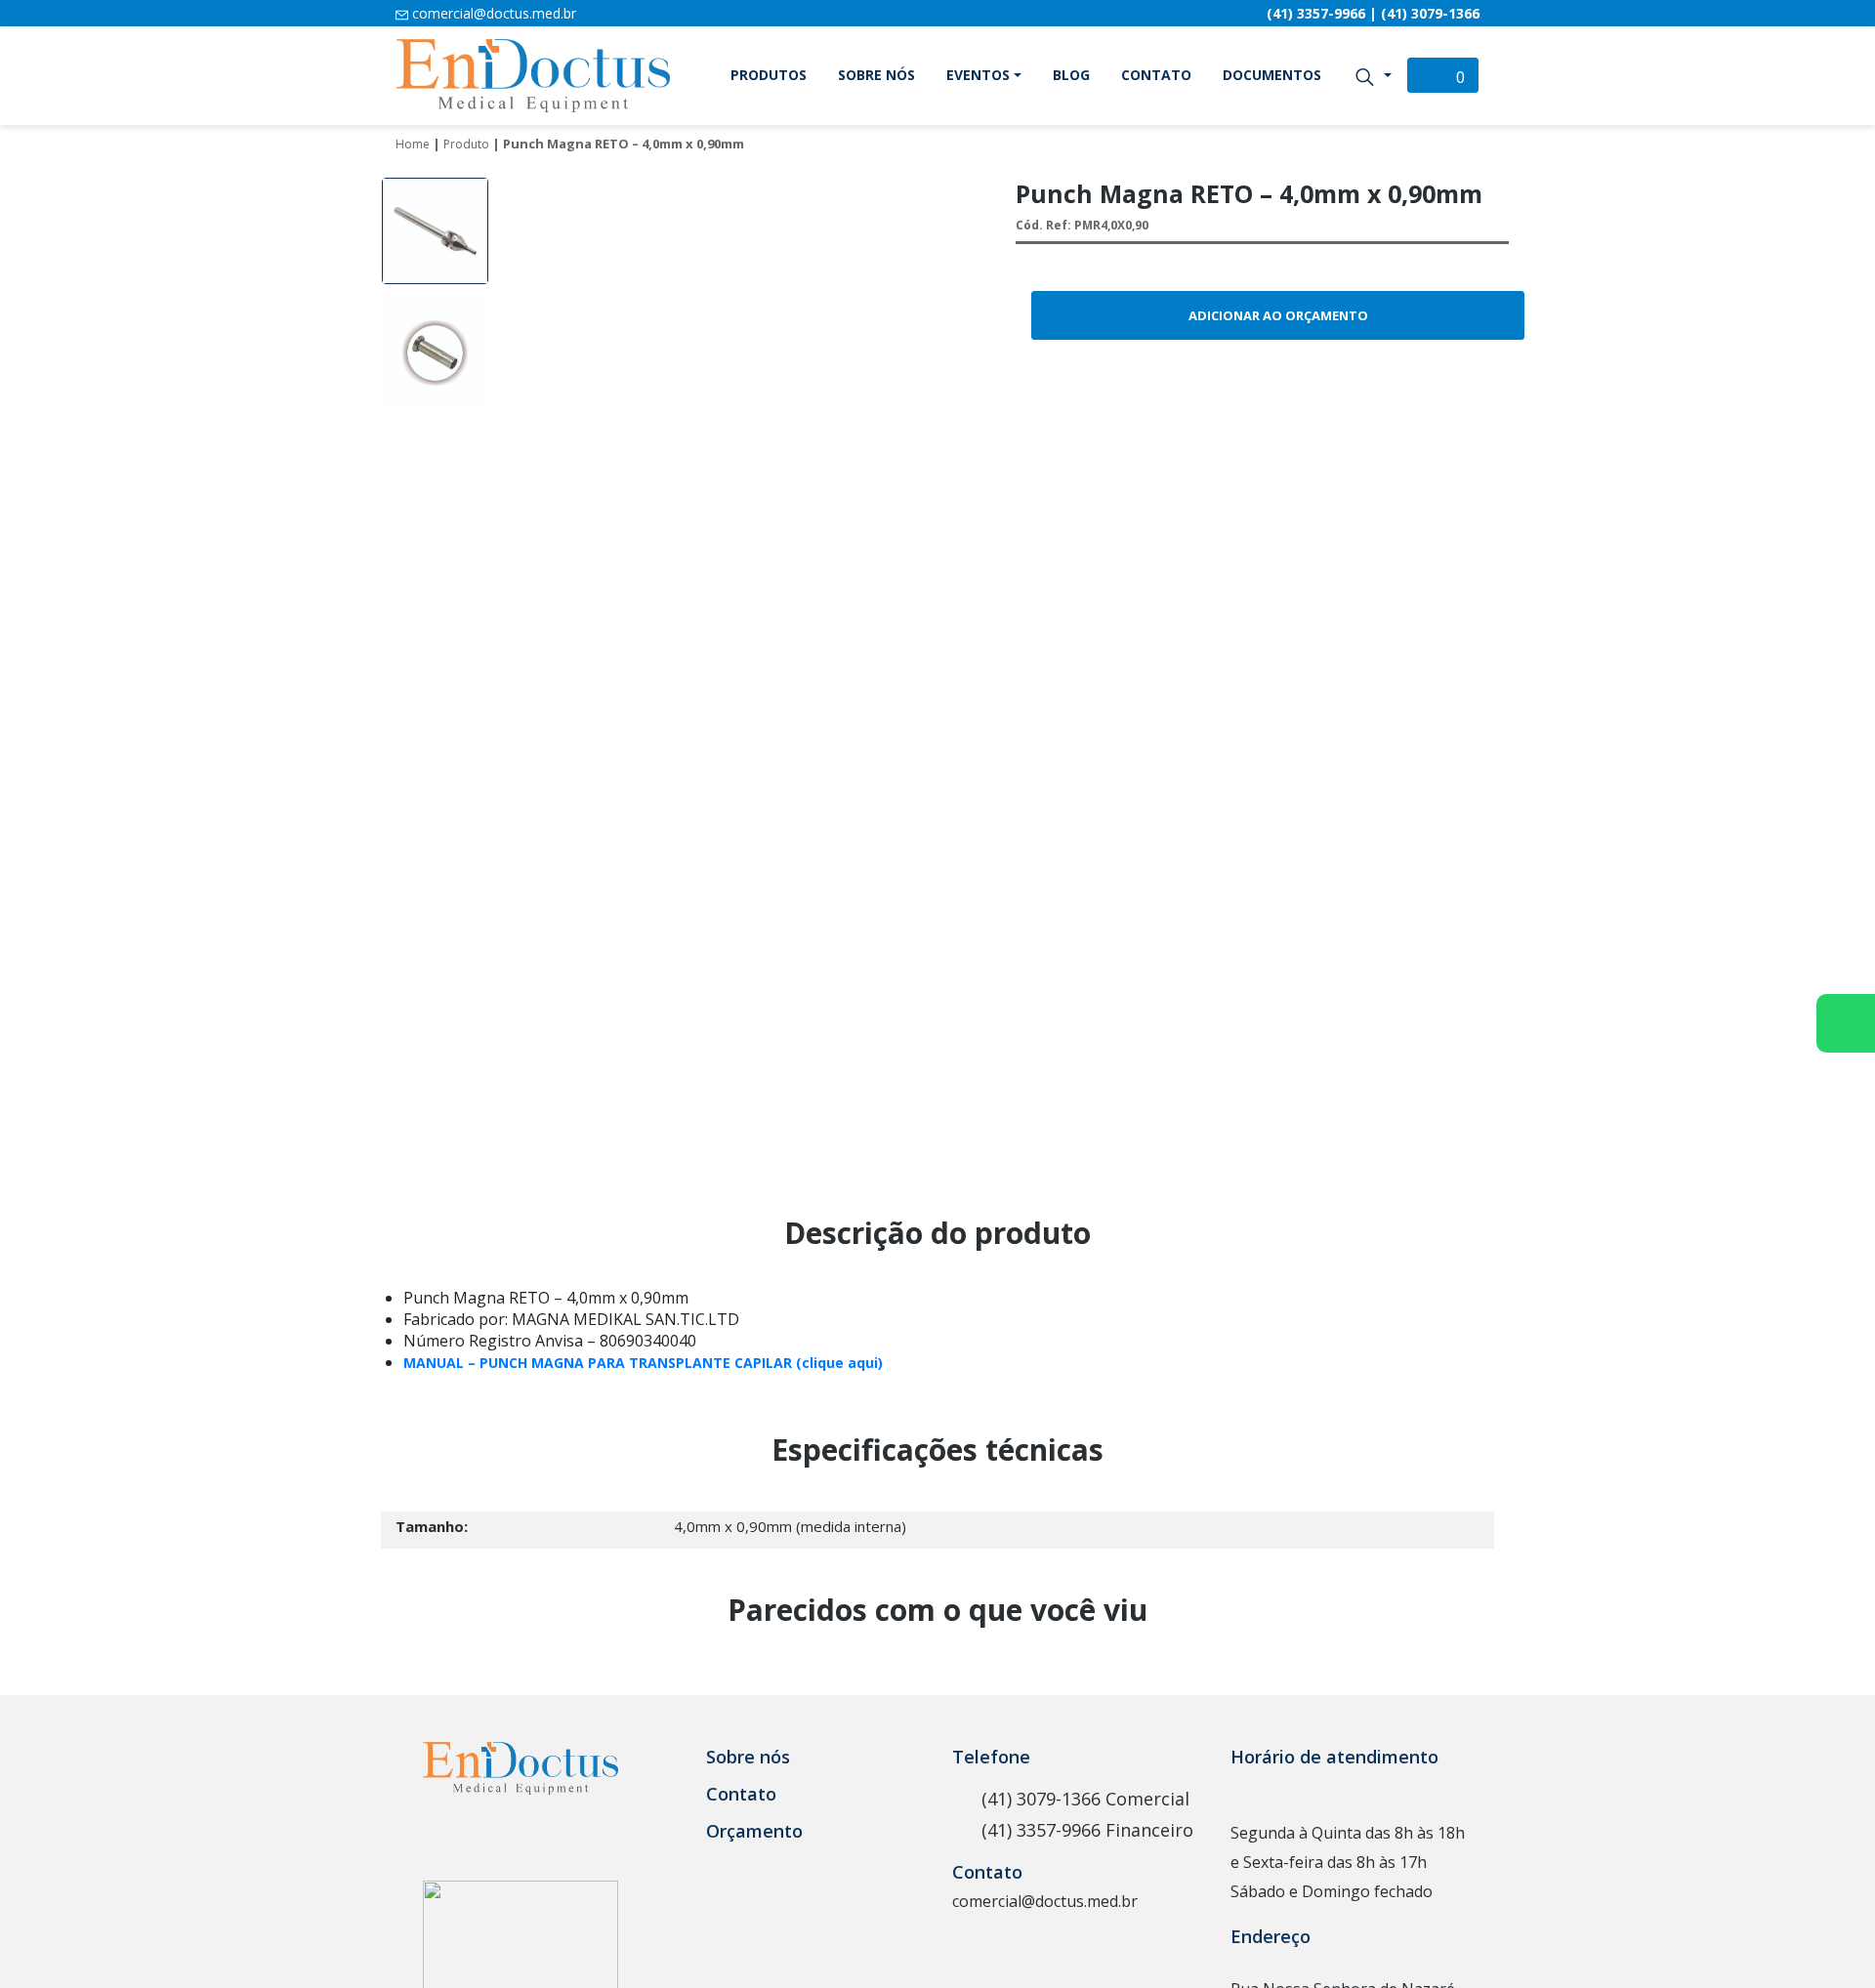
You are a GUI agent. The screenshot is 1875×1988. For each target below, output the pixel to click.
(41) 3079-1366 (1430, 13)
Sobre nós (876, 75)
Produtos (769, 75)
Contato (1156, 75)
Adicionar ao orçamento (1278, 315)
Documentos (1272, 75)
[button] (1373, 75)
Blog (1071, 75)
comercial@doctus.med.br (492, 13)
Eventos (978, 75)
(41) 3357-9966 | (1324, 13)
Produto (466, 144)
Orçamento (754, 1831)
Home (413, 144)
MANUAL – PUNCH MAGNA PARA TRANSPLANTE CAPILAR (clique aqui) (643, 1363)
